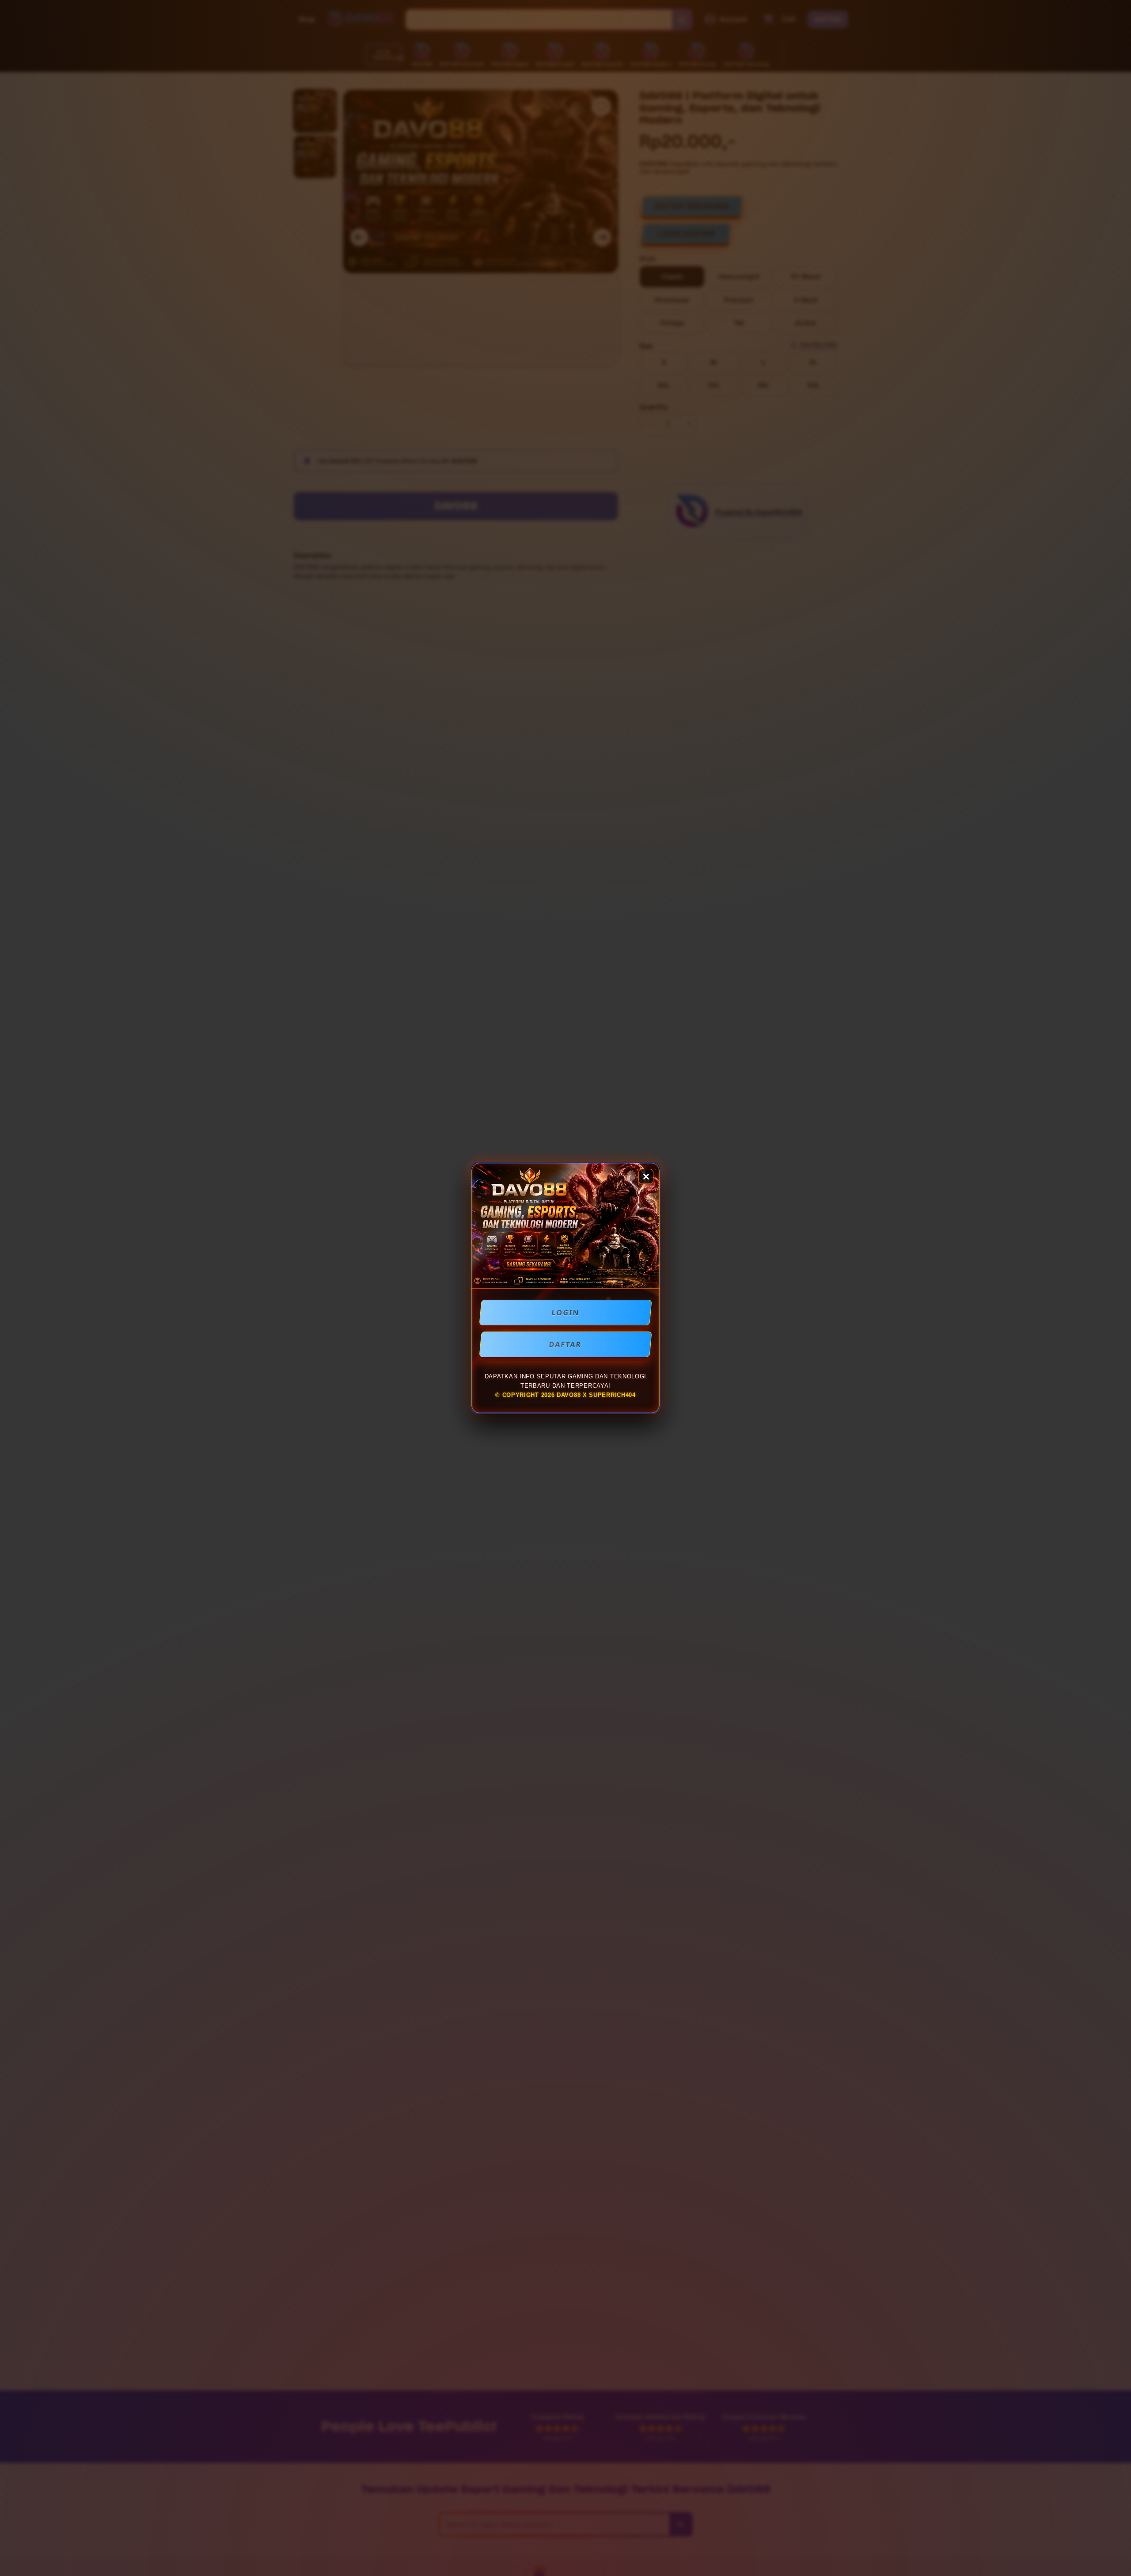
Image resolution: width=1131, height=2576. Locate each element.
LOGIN (566, 1313)
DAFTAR (565, 1344)
